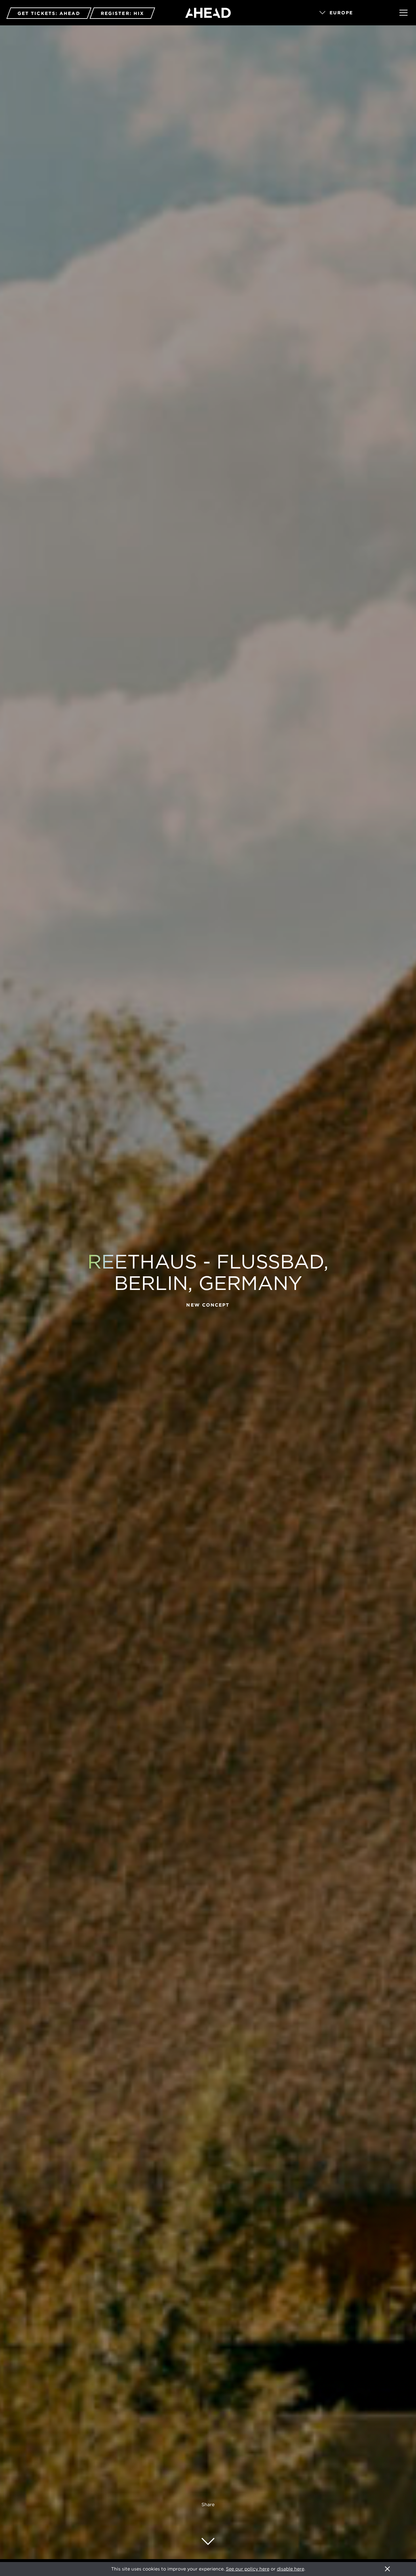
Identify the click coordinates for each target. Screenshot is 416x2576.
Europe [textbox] (341, 13)
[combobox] (350, 13)
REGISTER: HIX (122, 13)
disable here (291, 2569)
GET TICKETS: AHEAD (49, 13)
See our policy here (248, 2569)
